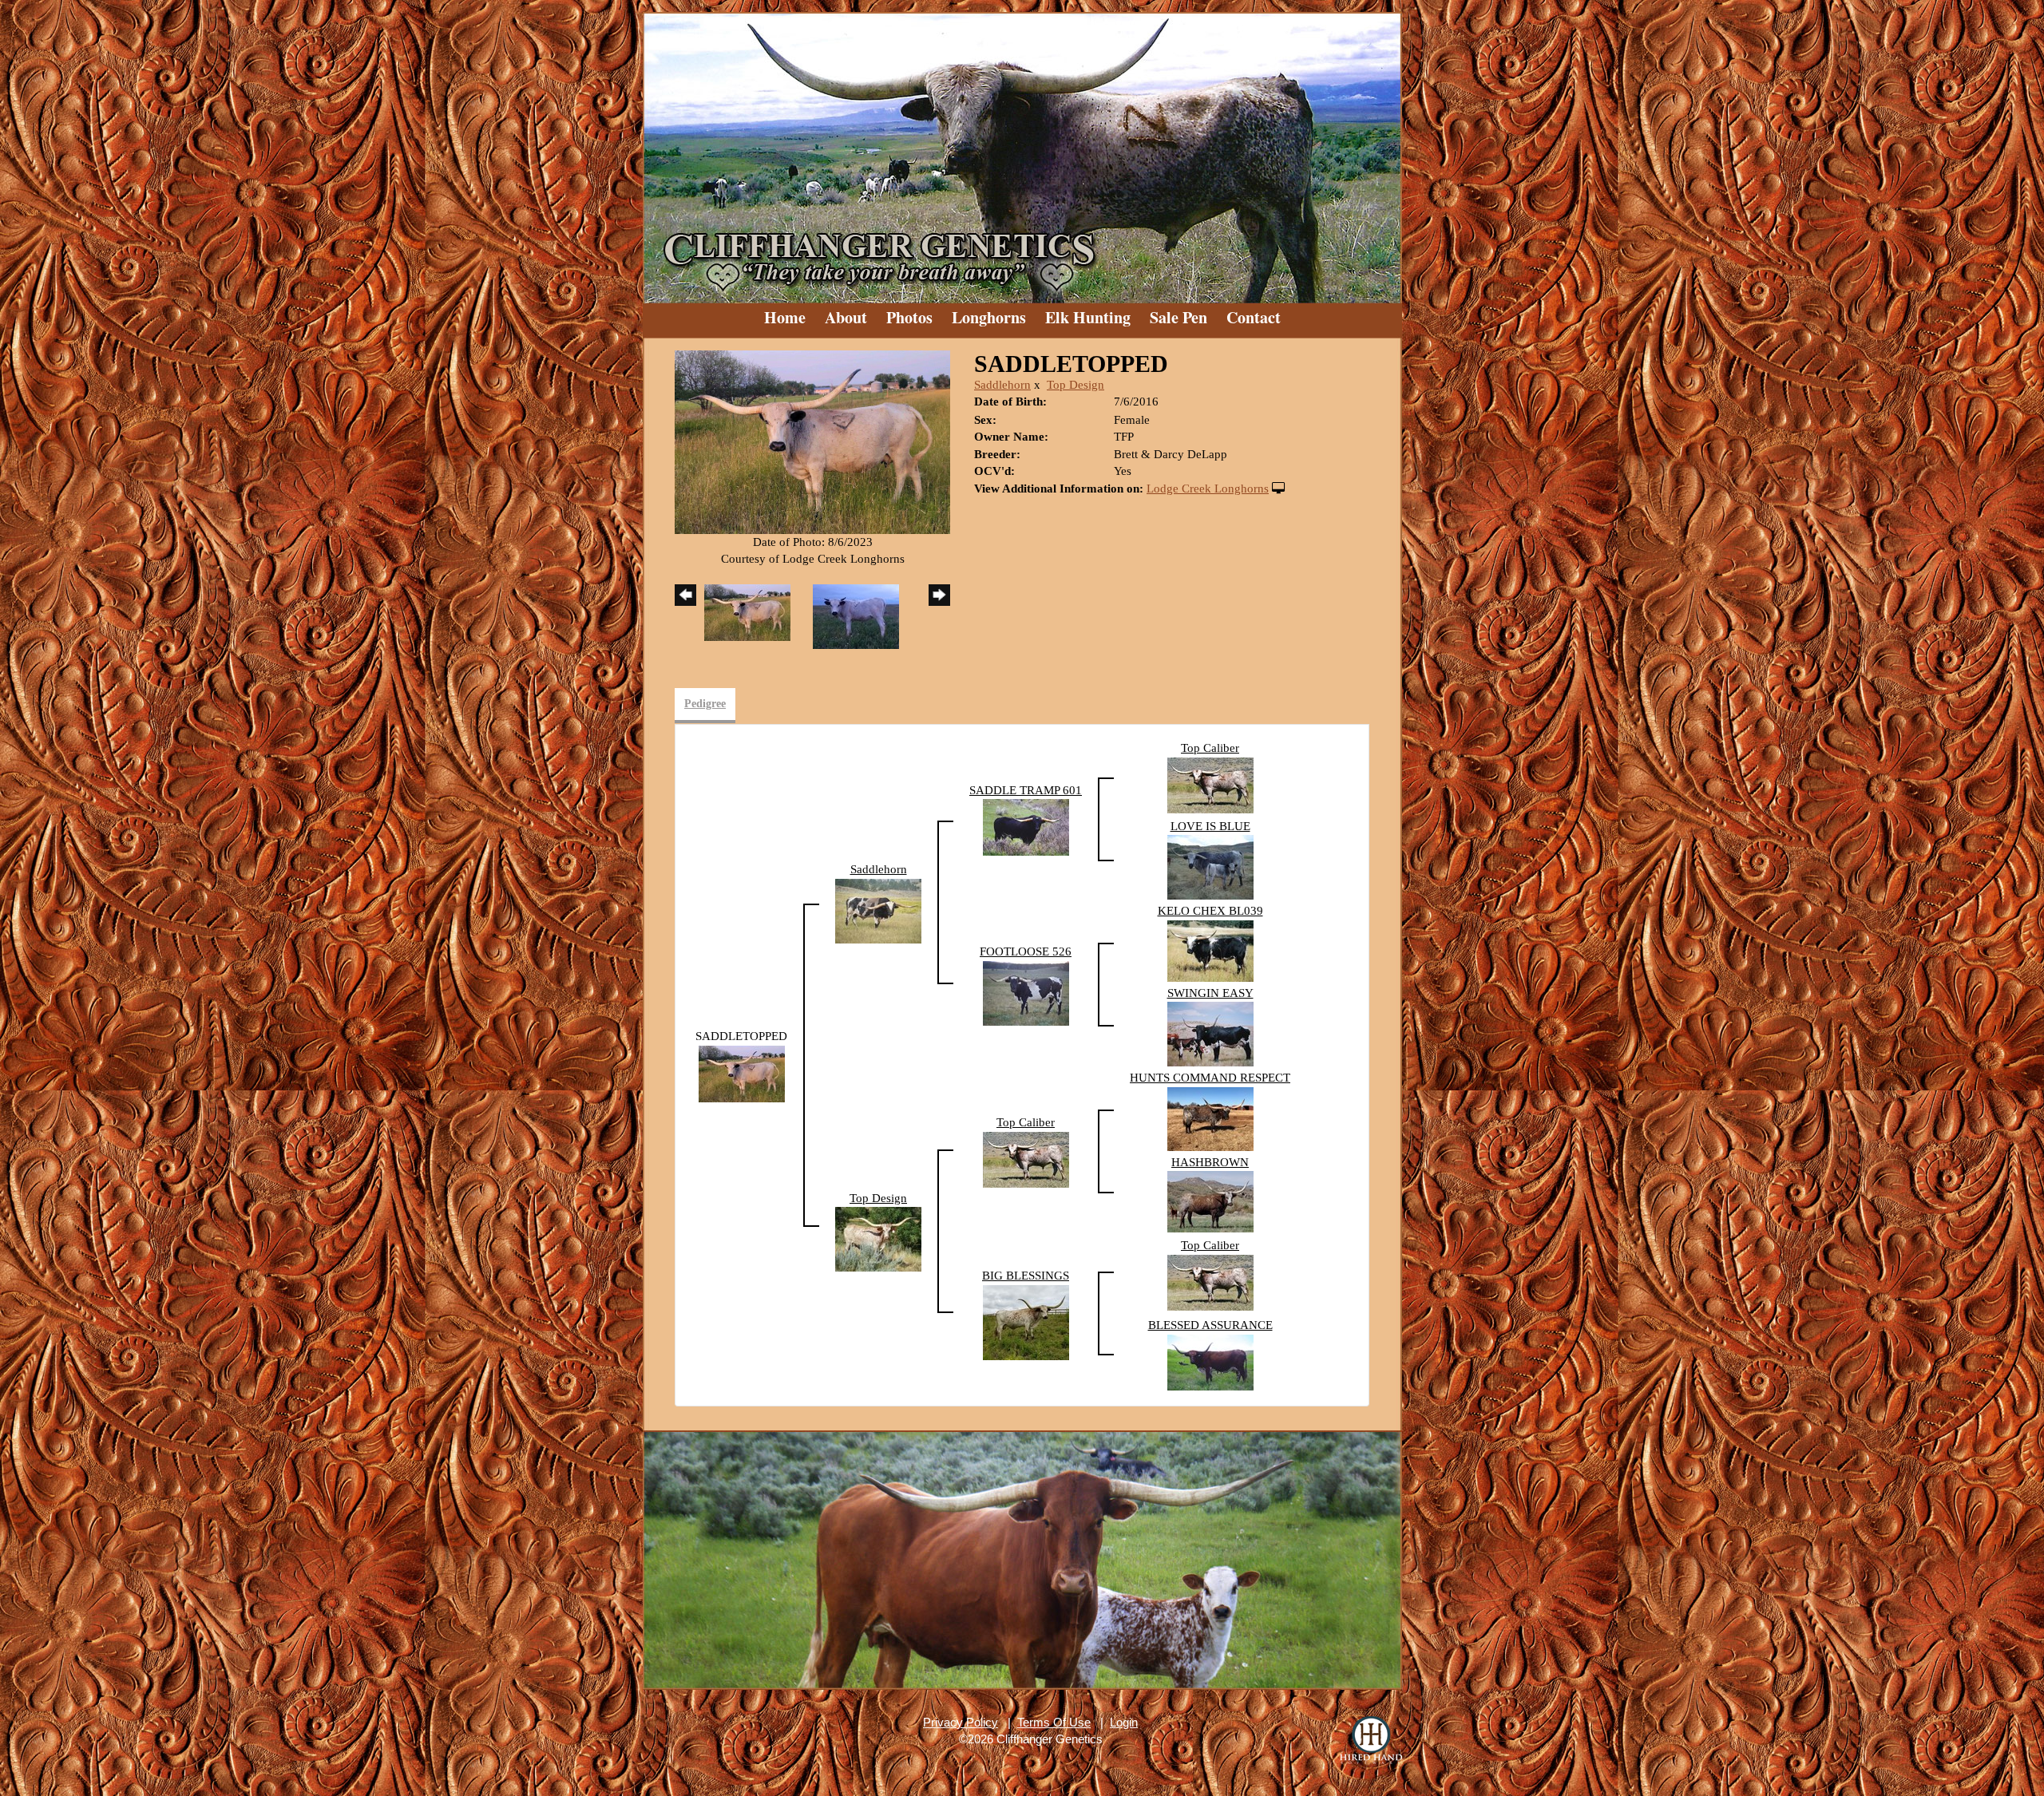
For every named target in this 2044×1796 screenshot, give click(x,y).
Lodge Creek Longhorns (1208, 489)
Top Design (1075, 385)
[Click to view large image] (812, 441)
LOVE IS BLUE (1210, 826)
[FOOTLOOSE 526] (1026, 992)
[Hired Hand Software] (1371, 1740)
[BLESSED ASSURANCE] (1210, 1361)
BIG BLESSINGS (1026, 1276)
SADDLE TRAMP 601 (1026, 790)
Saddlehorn (1002, 385)
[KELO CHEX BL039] (1210, 950)
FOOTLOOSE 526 (1026, 951)
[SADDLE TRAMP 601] (1026, 826)
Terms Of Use (1054, 1722)
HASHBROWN (1210, 1162)
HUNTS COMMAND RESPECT (1210, 1078)
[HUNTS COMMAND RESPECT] (1210, 1118)
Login (1124, 1722)
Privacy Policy (961, 1722)
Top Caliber (1210, 748)
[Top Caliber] (1210, 784)
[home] (1022, 152)
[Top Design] (878, 1238)
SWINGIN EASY (1210, 993)
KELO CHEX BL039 (1210, 911)
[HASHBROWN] (1210, 1201)
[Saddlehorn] (878, 910)
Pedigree (705, 704)
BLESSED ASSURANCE (1210, 1325)
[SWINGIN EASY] (1210, 1033)
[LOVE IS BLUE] (1210, 866)
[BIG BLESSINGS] (1026, 1321)
